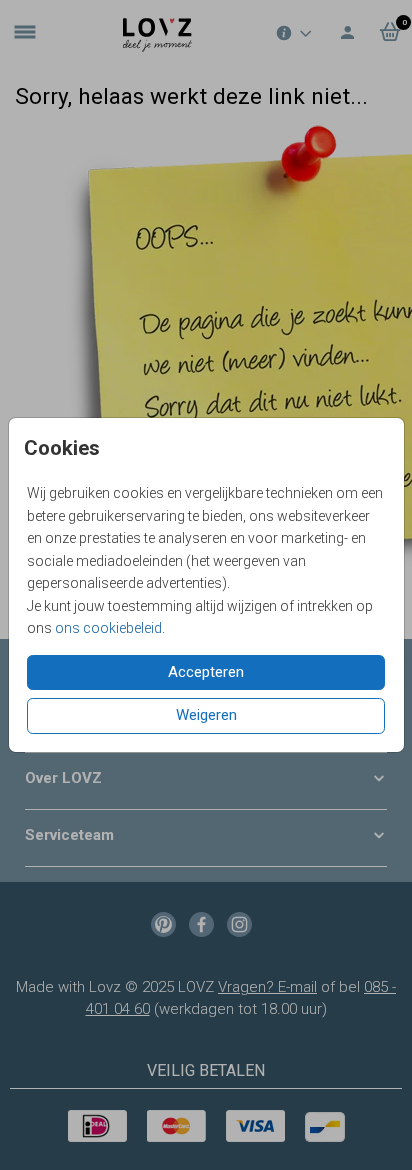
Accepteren (206, 672)
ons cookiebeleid (108, 628)
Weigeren (206, 715)
